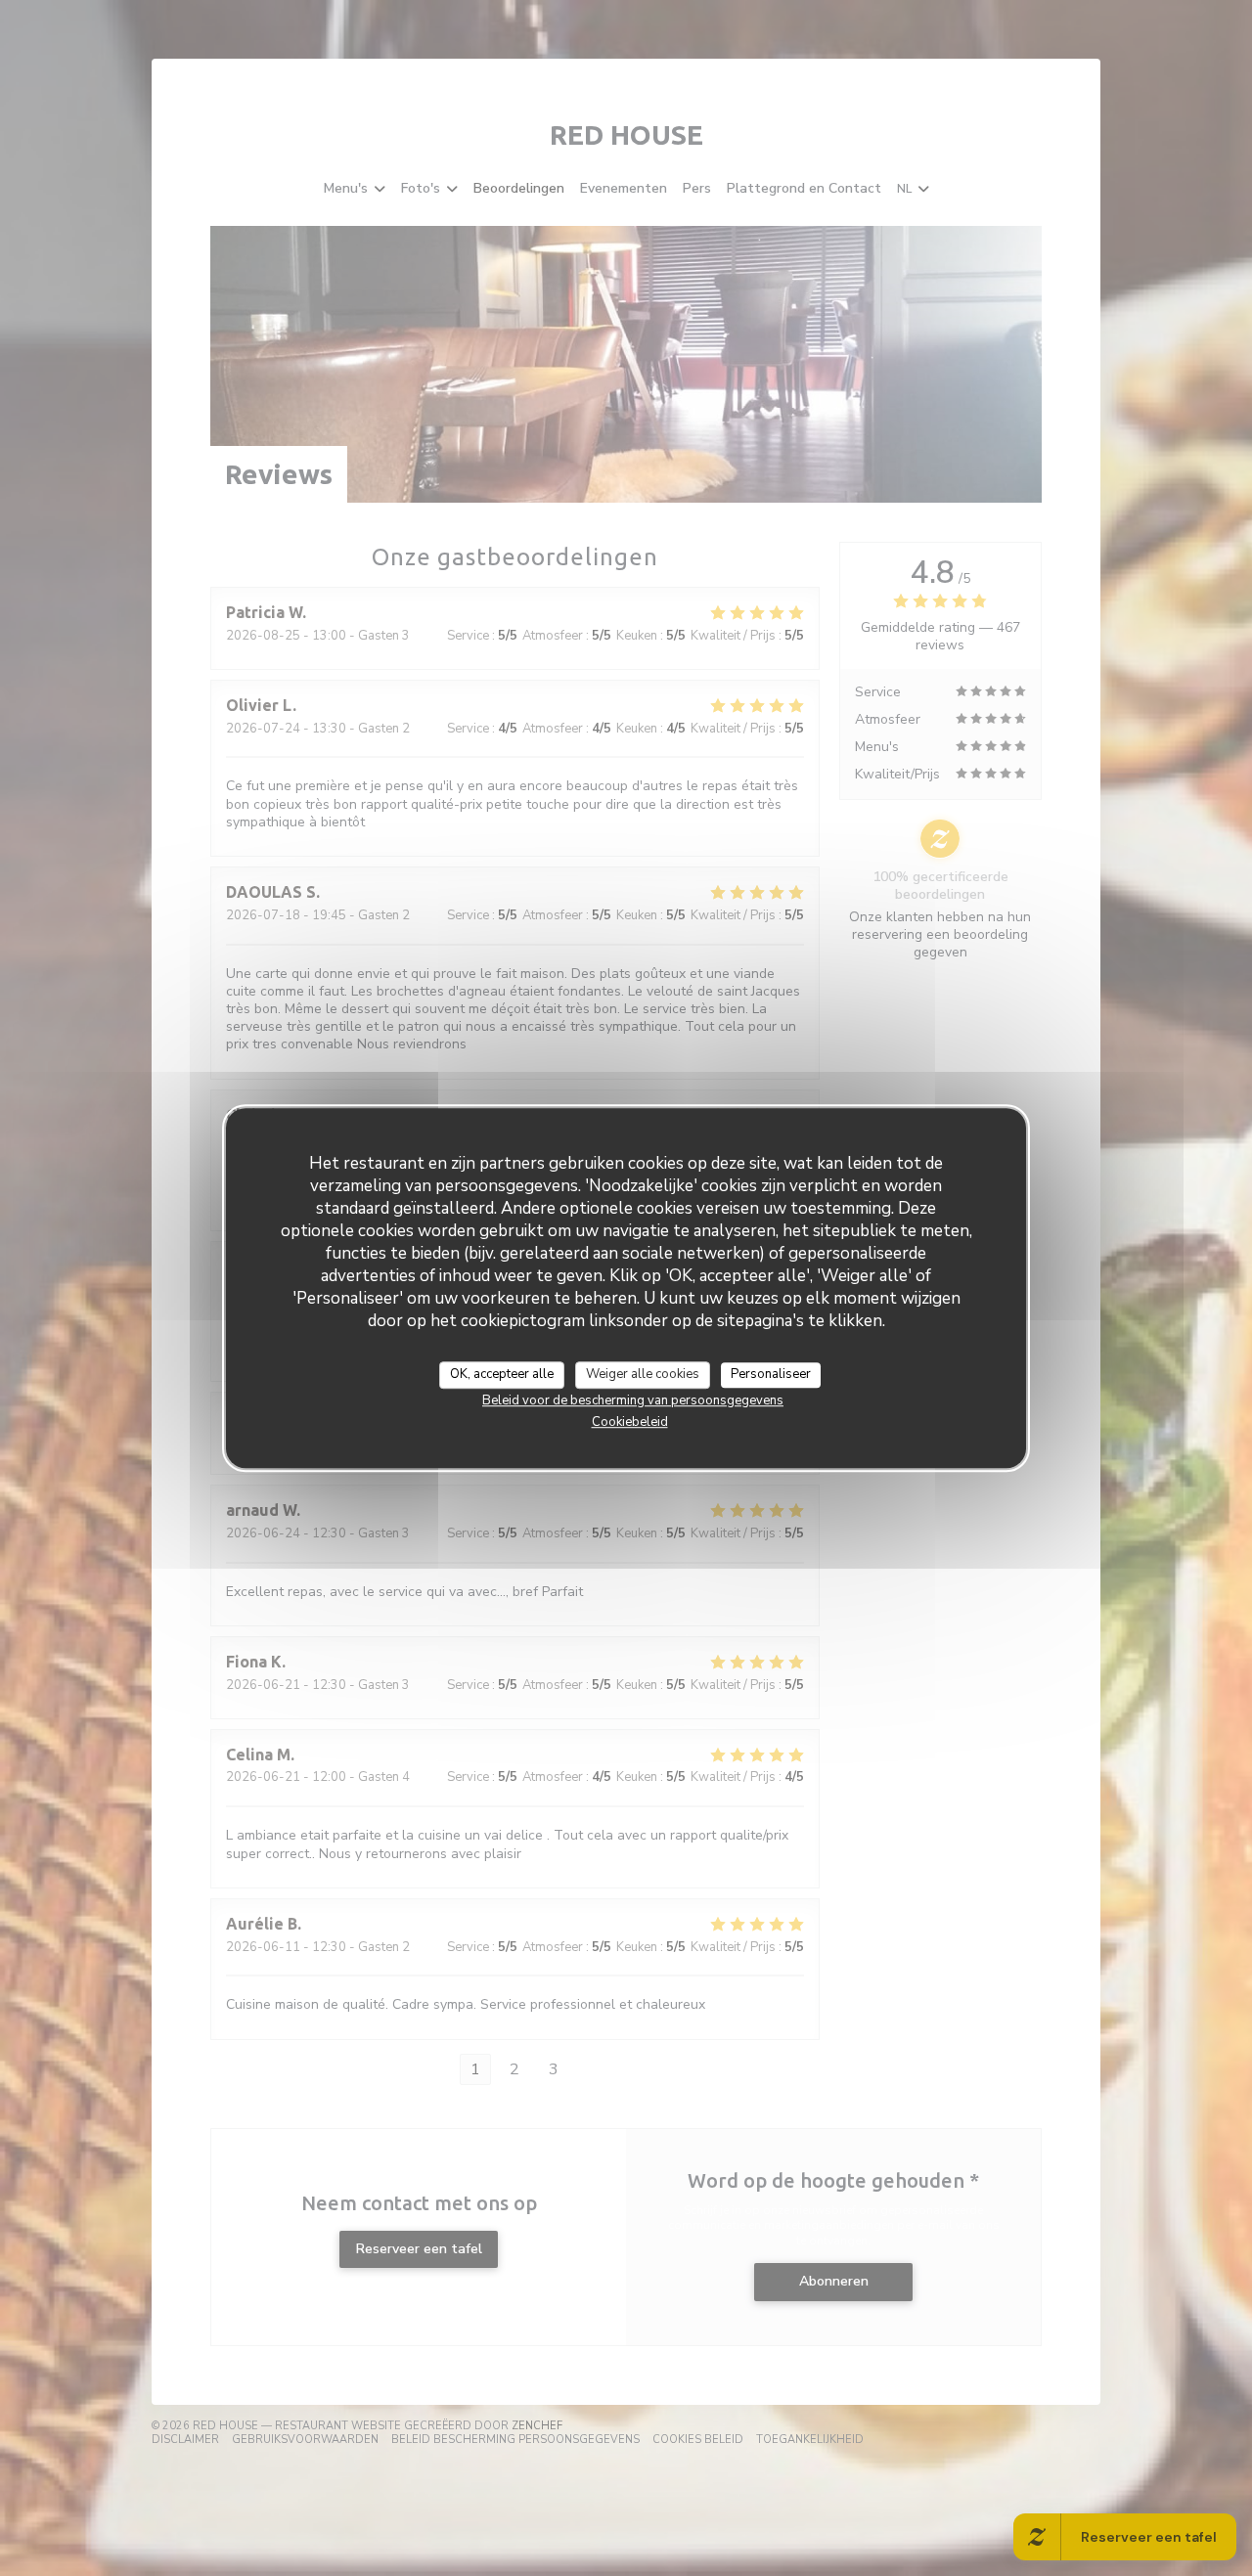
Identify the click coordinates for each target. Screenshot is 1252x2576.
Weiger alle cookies (643, 1374)
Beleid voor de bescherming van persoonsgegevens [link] (633, 1400)
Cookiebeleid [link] (630, 1422)
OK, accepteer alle (502, 1374)
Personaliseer (771, 1374)
